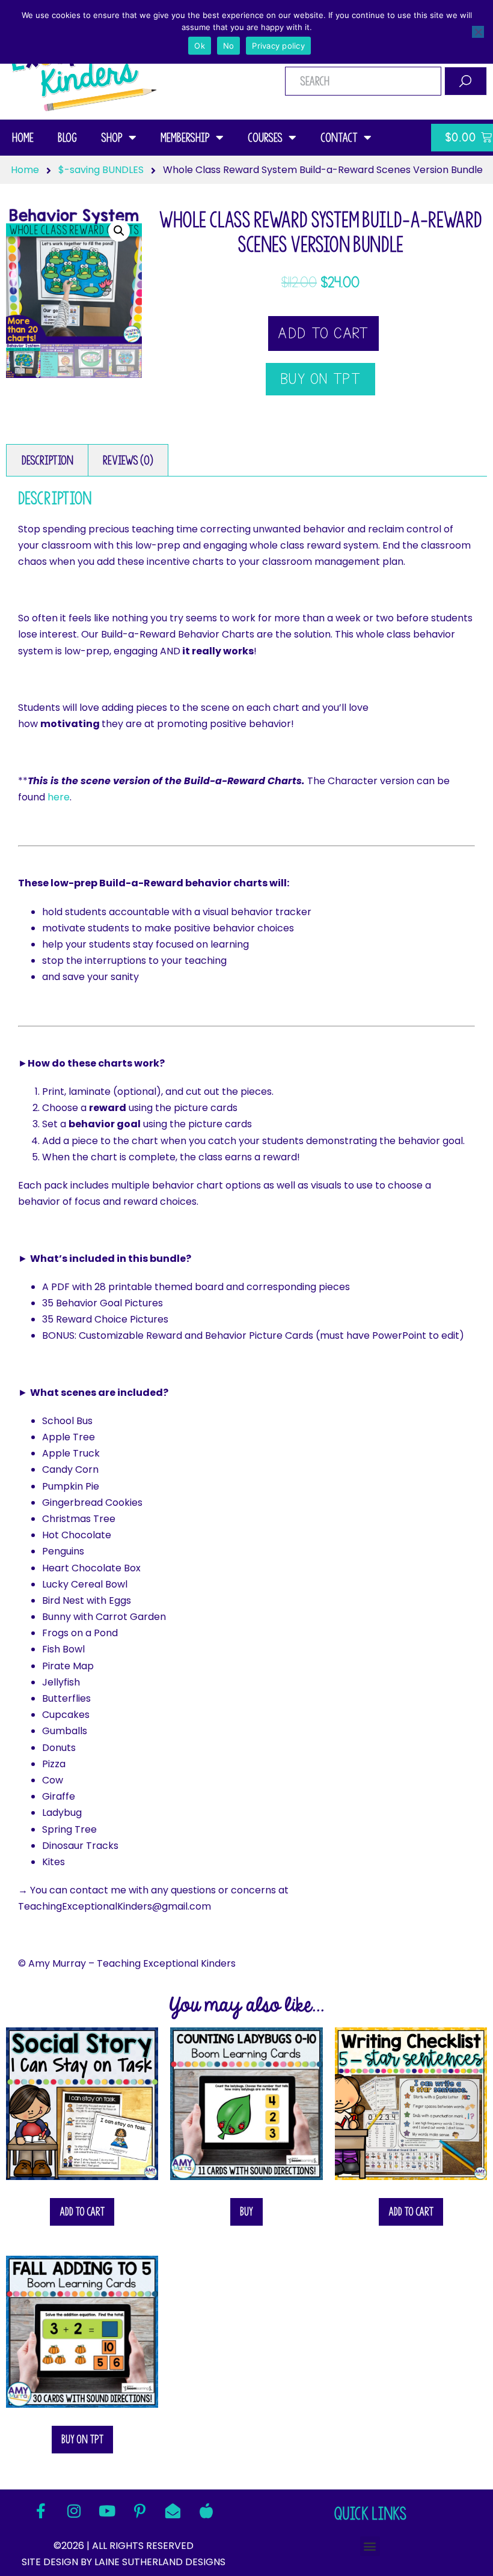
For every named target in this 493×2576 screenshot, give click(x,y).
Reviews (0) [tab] (128, 460)
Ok (200, 46)
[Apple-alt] (206, 2511)
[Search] (466, 81)
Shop (112, 138)
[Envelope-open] (173, 2511)
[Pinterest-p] (140, 2511)
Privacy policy (278, 46)
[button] (119, 231)
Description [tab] (47, 460)
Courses (265, 138)
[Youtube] (107, 2511)
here (59, 797)
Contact (339, 138)
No (229, 46)
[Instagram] (74, 2511)
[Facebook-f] (41, 2511)
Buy (246, 2212)
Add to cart (323, 333)
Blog (67, 138)
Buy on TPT (82, 2439)
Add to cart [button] (82, 2212)
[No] (478, 32)
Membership (185, 138)
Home (23, 138)
